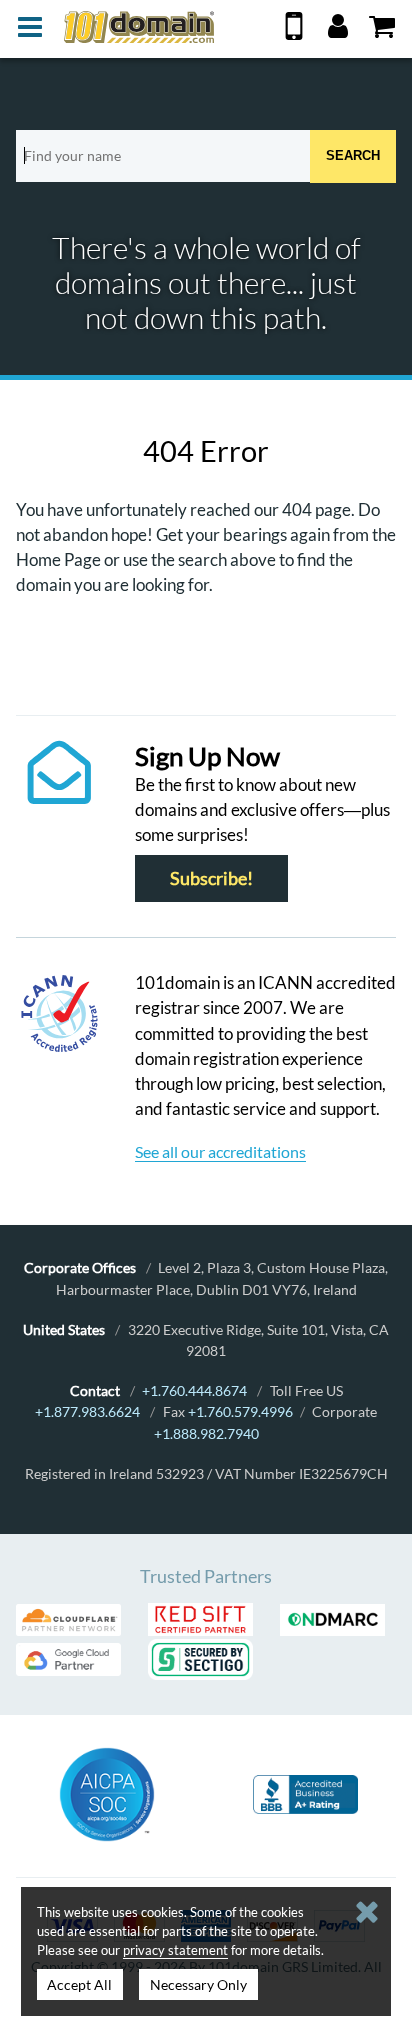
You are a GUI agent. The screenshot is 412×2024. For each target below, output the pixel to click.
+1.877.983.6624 (87, 1411)
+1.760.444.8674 (194, 1390)
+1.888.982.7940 (206, 1433)
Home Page (58, 559)
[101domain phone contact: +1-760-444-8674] (294, 33)
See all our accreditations (220, 1151)
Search (353, 155)
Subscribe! (211, 878)
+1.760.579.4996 (240, 1411)
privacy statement (175, 1950)
